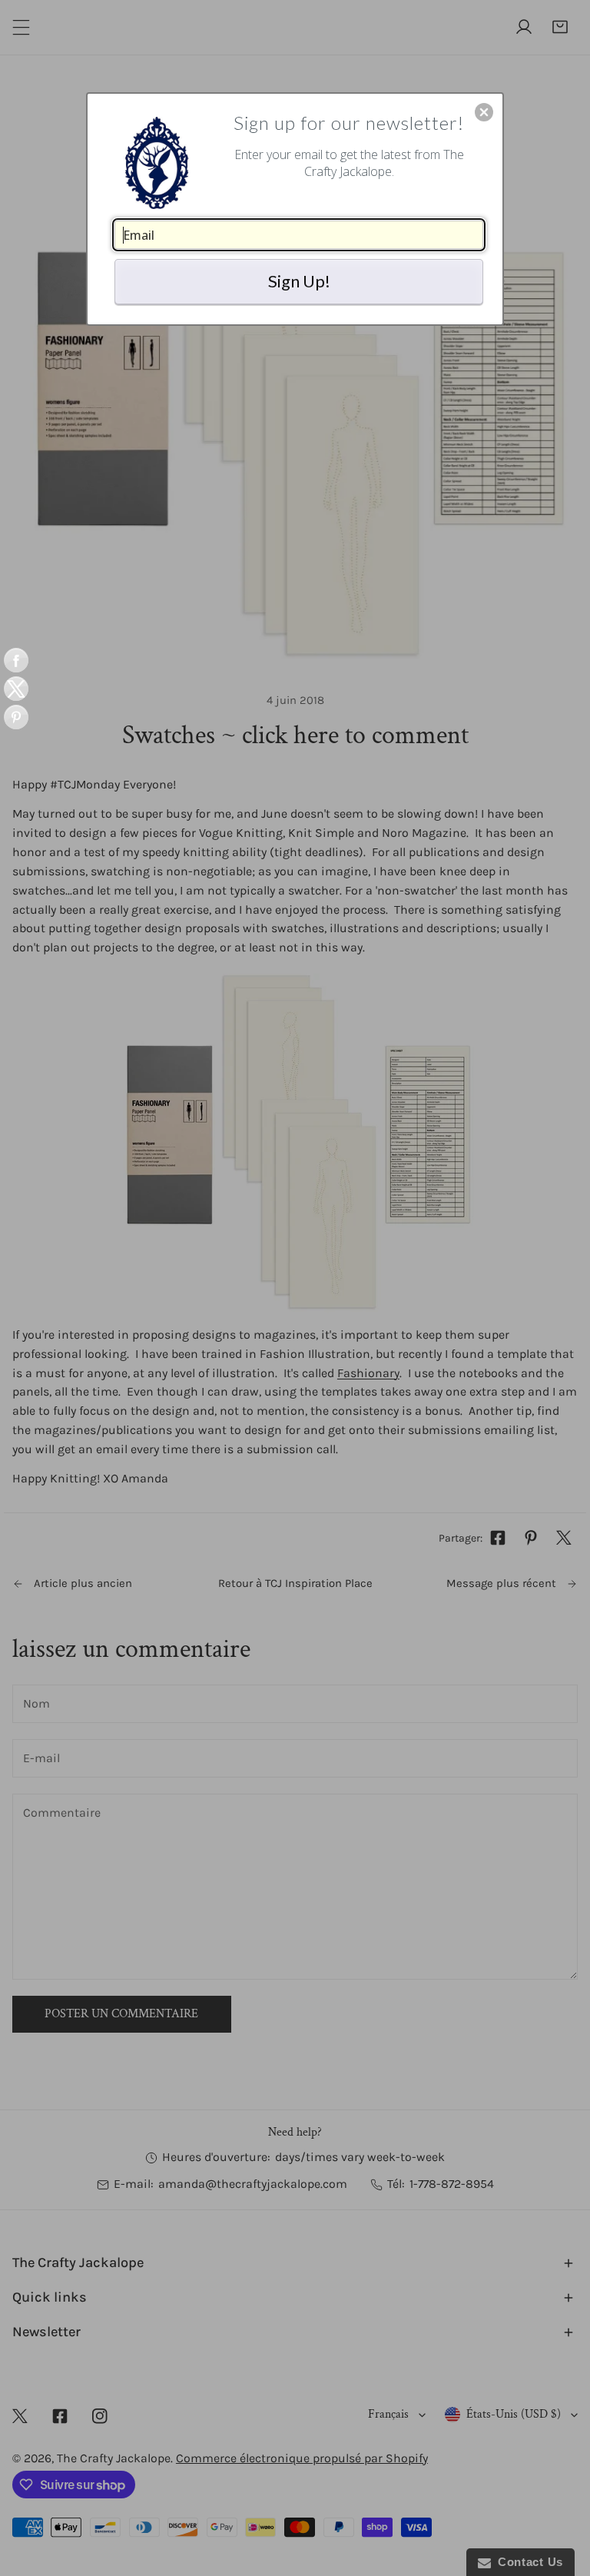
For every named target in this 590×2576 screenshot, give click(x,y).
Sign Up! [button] (299, 281)
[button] (484, 112)
